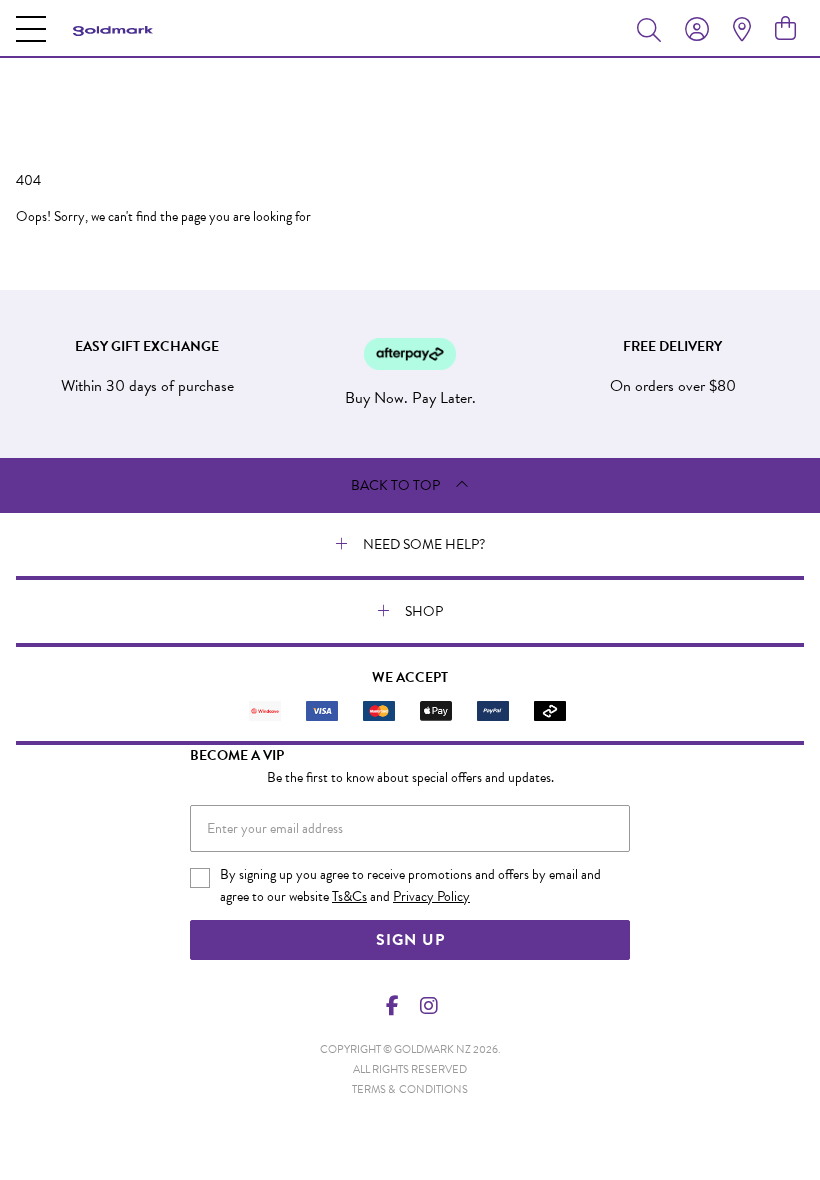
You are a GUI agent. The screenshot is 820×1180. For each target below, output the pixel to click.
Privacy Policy (431, 896)
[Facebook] (393, 1006)
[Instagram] (428, 1006)
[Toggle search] (653, 29)
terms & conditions (410, 1089)
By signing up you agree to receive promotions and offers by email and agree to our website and (410, 885)
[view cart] (785, 29)
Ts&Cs (349, 896)
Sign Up (410, 940)
